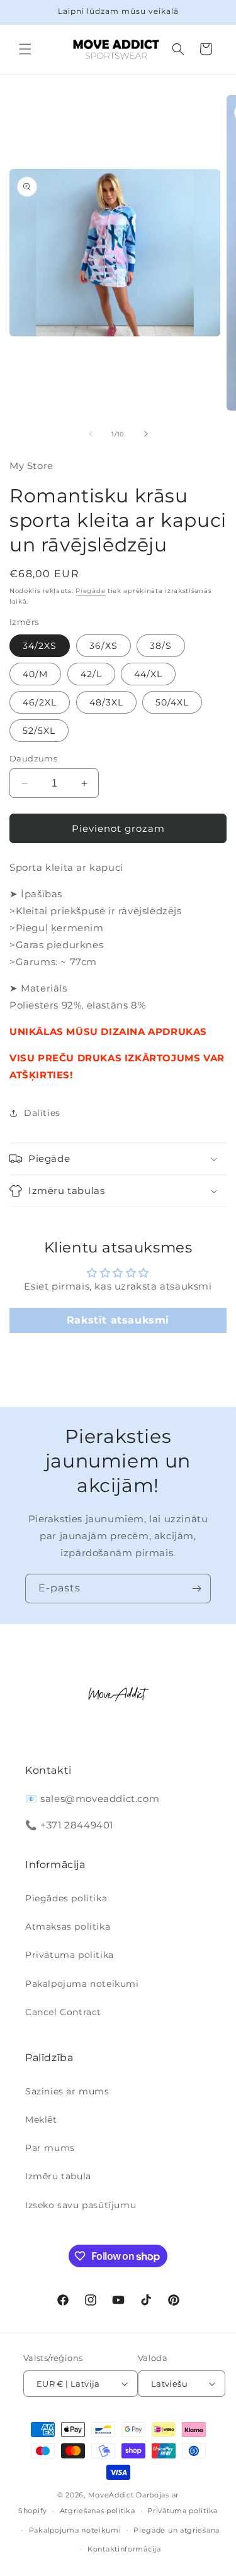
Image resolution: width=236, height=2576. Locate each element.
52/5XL (39, 731)
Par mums (50, 2148)
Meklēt (41, 2120)
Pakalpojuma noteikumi (82, 1984)
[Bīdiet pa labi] (146, 434)
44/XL (148, 674)
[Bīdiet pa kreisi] (91, 434)
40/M (35, 674)
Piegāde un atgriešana (177, 2530)
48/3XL (106, 702)
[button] (25, 49)
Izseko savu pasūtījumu (81, 2205)
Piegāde (90, 591)
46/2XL (40, 702)
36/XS (104, 646)
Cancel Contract (63, 2012)
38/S (161, 646)
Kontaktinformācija (124, 2549)
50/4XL (172, 702)
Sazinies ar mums (67, 2091)
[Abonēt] (196, 1589)
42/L (91, 674)
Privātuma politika (70, 1955)
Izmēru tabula (58, 2176)
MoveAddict (111, 2495)
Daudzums (33, 758)
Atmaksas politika (68, 1926)
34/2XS (40, 646)
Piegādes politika (66, 1898)
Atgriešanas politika (98, 2511)
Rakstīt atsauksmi (118, 1320)
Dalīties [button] (42, 1113)
